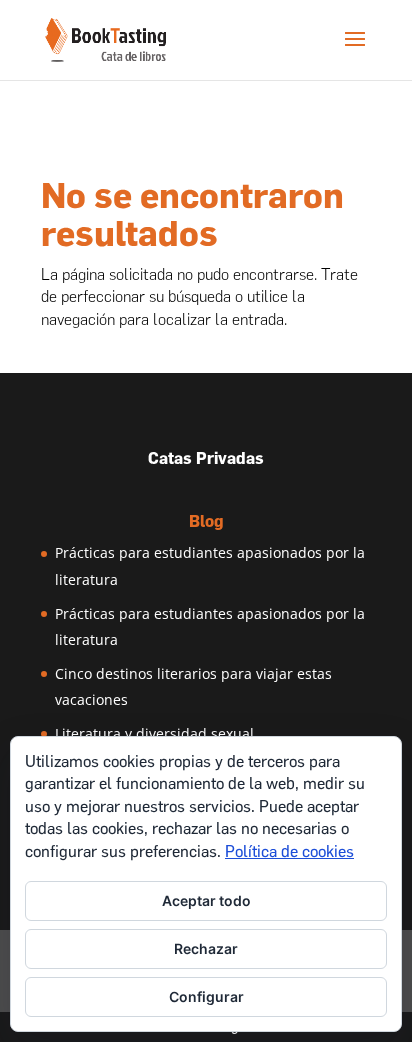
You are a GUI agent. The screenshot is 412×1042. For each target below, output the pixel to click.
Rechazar (206, 948)
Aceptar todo (206, 900)
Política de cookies (289, 851)
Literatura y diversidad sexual (154, 733)
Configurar (206, 996)
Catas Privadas (206, 458)
